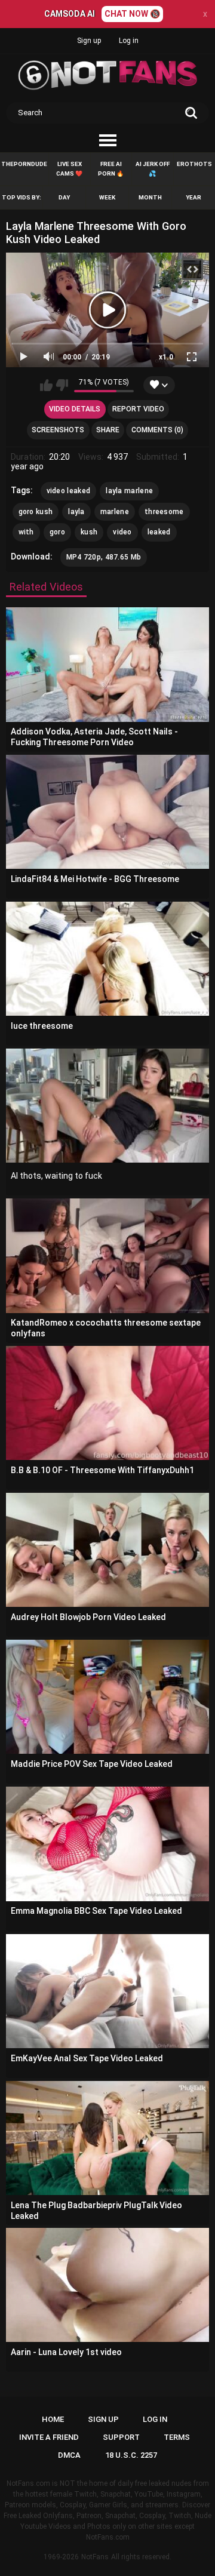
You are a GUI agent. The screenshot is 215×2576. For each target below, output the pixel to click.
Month (150, 197)
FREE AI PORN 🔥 (111, 169)
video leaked (69, 491)
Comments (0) (157, 430)
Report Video (138, 409)
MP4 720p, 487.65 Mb (104, 557)
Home (53, 2419)
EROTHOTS (194, 164)
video (122, 532)
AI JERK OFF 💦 (153, 169)
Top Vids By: (21, 197)
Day (64, 197)
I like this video (46, 385)
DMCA (69, 2455)
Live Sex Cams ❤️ (69, 169)
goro (57, 532)
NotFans (95, 2557)
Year (193, 197)
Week (107, 197)
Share (108, 430)
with (26, 532)
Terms (177, 2437)
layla (76, 512)
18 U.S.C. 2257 (131, 2455)
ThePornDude (24, 164)
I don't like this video (62, 385)
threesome (164, 512)
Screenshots (58, 430)
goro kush (36, 512)
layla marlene (129, 491)
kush (89, 532)
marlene (115, 512)
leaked (159, 532)
